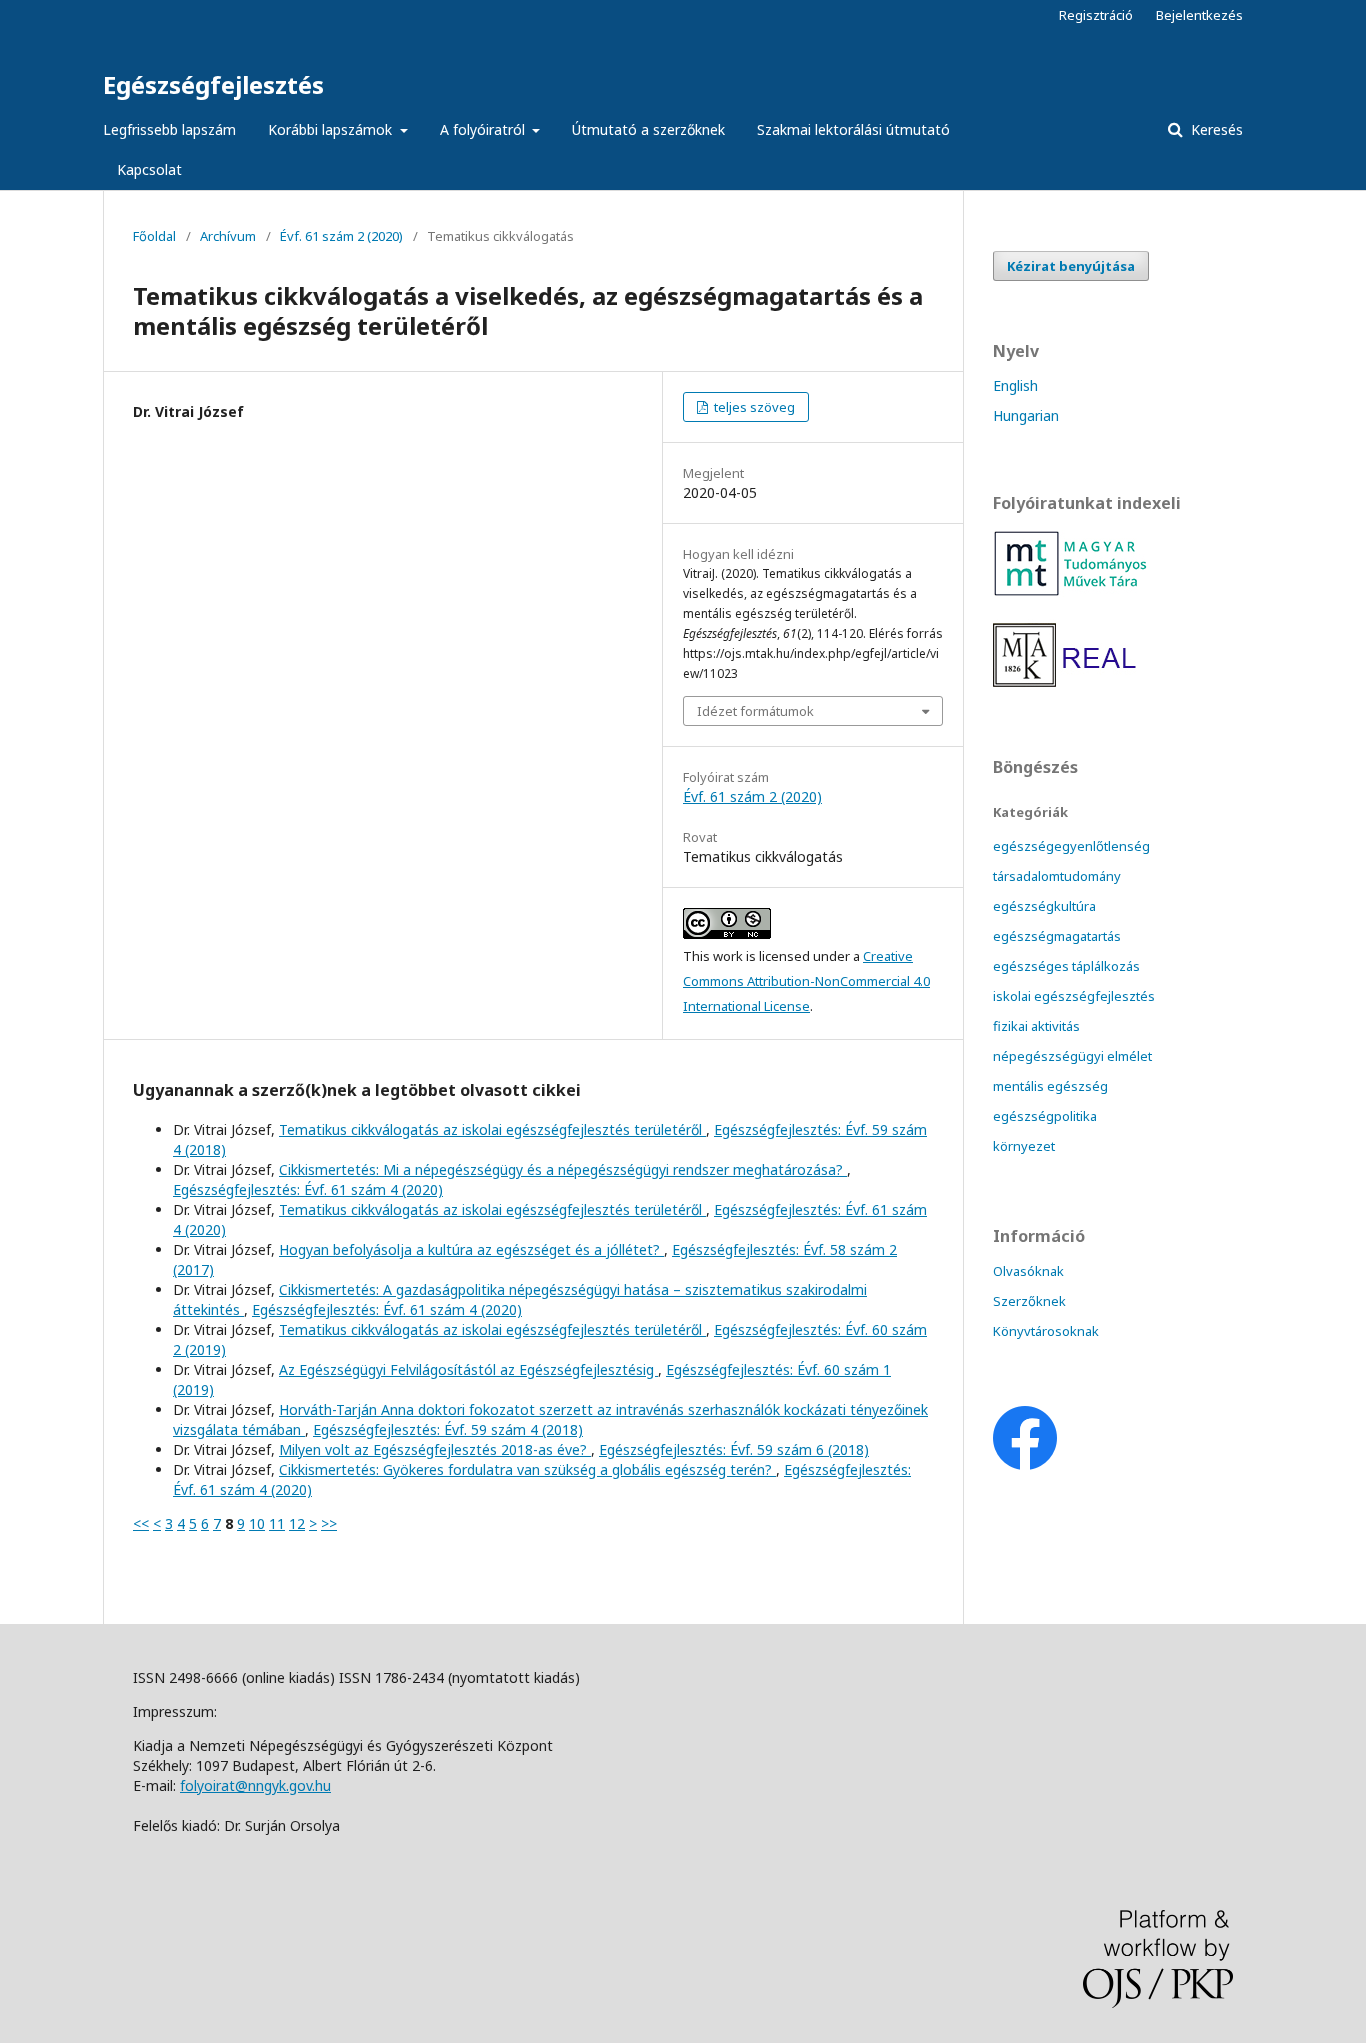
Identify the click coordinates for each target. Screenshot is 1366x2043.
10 (257, 1523)
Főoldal (154, 236)
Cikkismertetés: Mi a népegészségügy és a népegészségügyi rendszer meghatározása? (563, 1169)
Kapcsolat (149, 169)
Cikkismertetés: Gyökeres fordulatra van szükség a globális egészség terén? (527, 1469)
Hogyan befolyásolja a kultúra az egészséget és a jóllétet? (471, 1249)
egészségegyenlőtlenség (1071, 846)
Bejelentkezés (1199, 15)
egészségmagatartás (1057, 936)
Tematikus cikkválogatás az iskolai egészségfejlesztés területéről (492, 1129)
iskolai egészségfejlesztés (1074, 996)
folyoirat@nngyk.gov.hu (255, 1785)
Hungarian (1026, 415)
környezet (1024, 1146)
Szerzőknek (1029, 1301)
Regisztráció (1096, 15)
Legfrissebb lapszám (169, 129)
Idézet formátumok (755, 711)
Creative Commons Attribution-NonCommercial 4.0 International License (806, 981)
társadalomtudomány (1057, 876)
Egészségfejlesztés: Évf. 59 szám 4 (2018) (448, 1429)
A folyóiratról (484, 129)
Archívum (228, 236)
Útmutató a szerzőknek (648, 129)
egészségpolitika (1045, 1116)
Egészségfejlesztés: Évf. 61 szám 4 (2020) (308, 1189)
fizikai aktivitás (1036, 1026)
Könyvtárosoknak (1046, 1331)
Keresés (1215, 129)
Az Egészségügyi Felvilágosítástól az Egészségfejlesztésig (468, 1369)
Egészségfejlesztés (213, 84)
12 (297, 1523)
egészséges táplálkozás (1066, 966)
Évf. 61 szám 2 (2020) (341, 236)
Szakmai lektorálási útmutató (853, 129)
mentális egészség (1050, 1086)
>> (329, 1523)
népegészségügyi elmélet (1072, 1056)
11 (277, 1523)
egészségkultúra (1044, 906)
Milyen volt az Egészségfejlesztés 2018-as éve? (435, 1449)
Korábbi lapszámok (332, 129)
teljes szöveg (753, 407)
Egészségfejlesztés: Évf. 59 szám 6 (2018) (734, 1449)
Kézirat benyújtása (1071, 266)
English (1015, 385)
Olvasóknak (1028, 1271)
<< (141, 1523)
